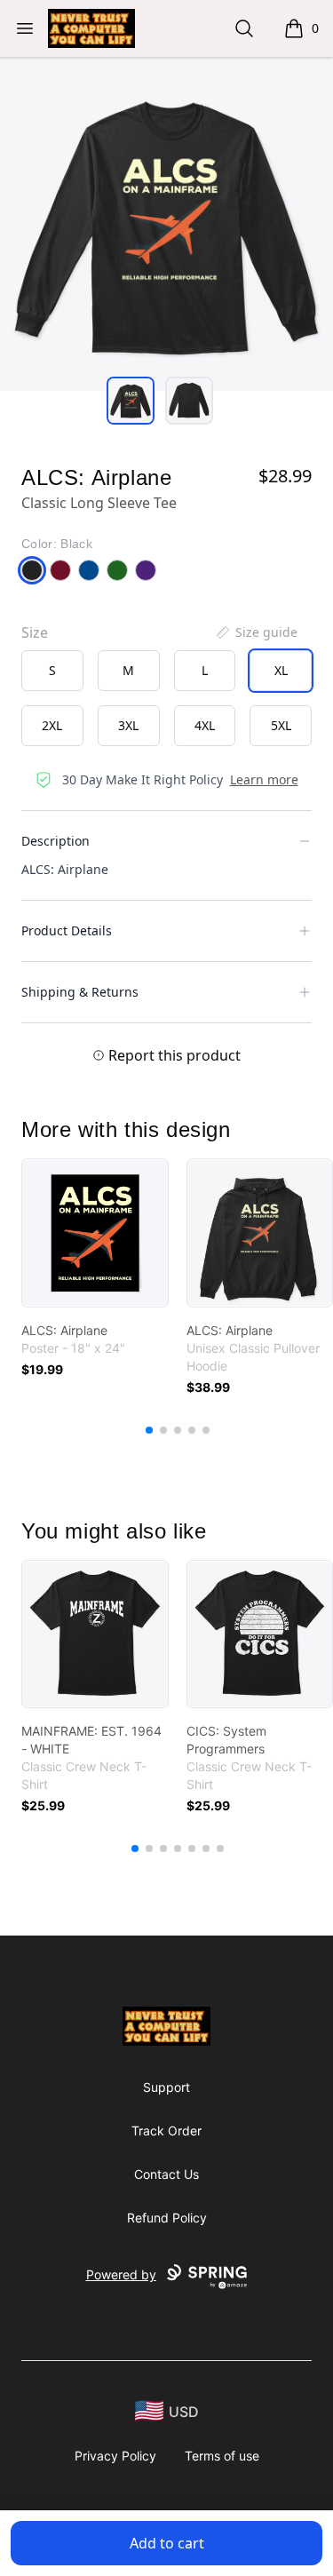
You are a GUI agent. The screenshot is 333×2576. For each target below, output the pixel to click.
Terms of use (222, 2456)
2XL (52, 725)
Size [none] (35, 632)
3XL (128, 725)
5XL (281, 725)
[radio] (52, 671)
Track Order (166, 2131)
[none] (256, 632)
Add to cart (167, 2543)
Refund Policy (167, 2218)
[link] (95, 1233)
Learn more (264, 779)
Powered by (121, 2274)
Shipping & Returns (80, 992)
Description (55, 841)
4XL (205, 725)
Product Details (67, 930)
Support (166, 2087)
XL (281, 670)
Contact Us (166, 2174)
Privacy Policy (115, 2456)
